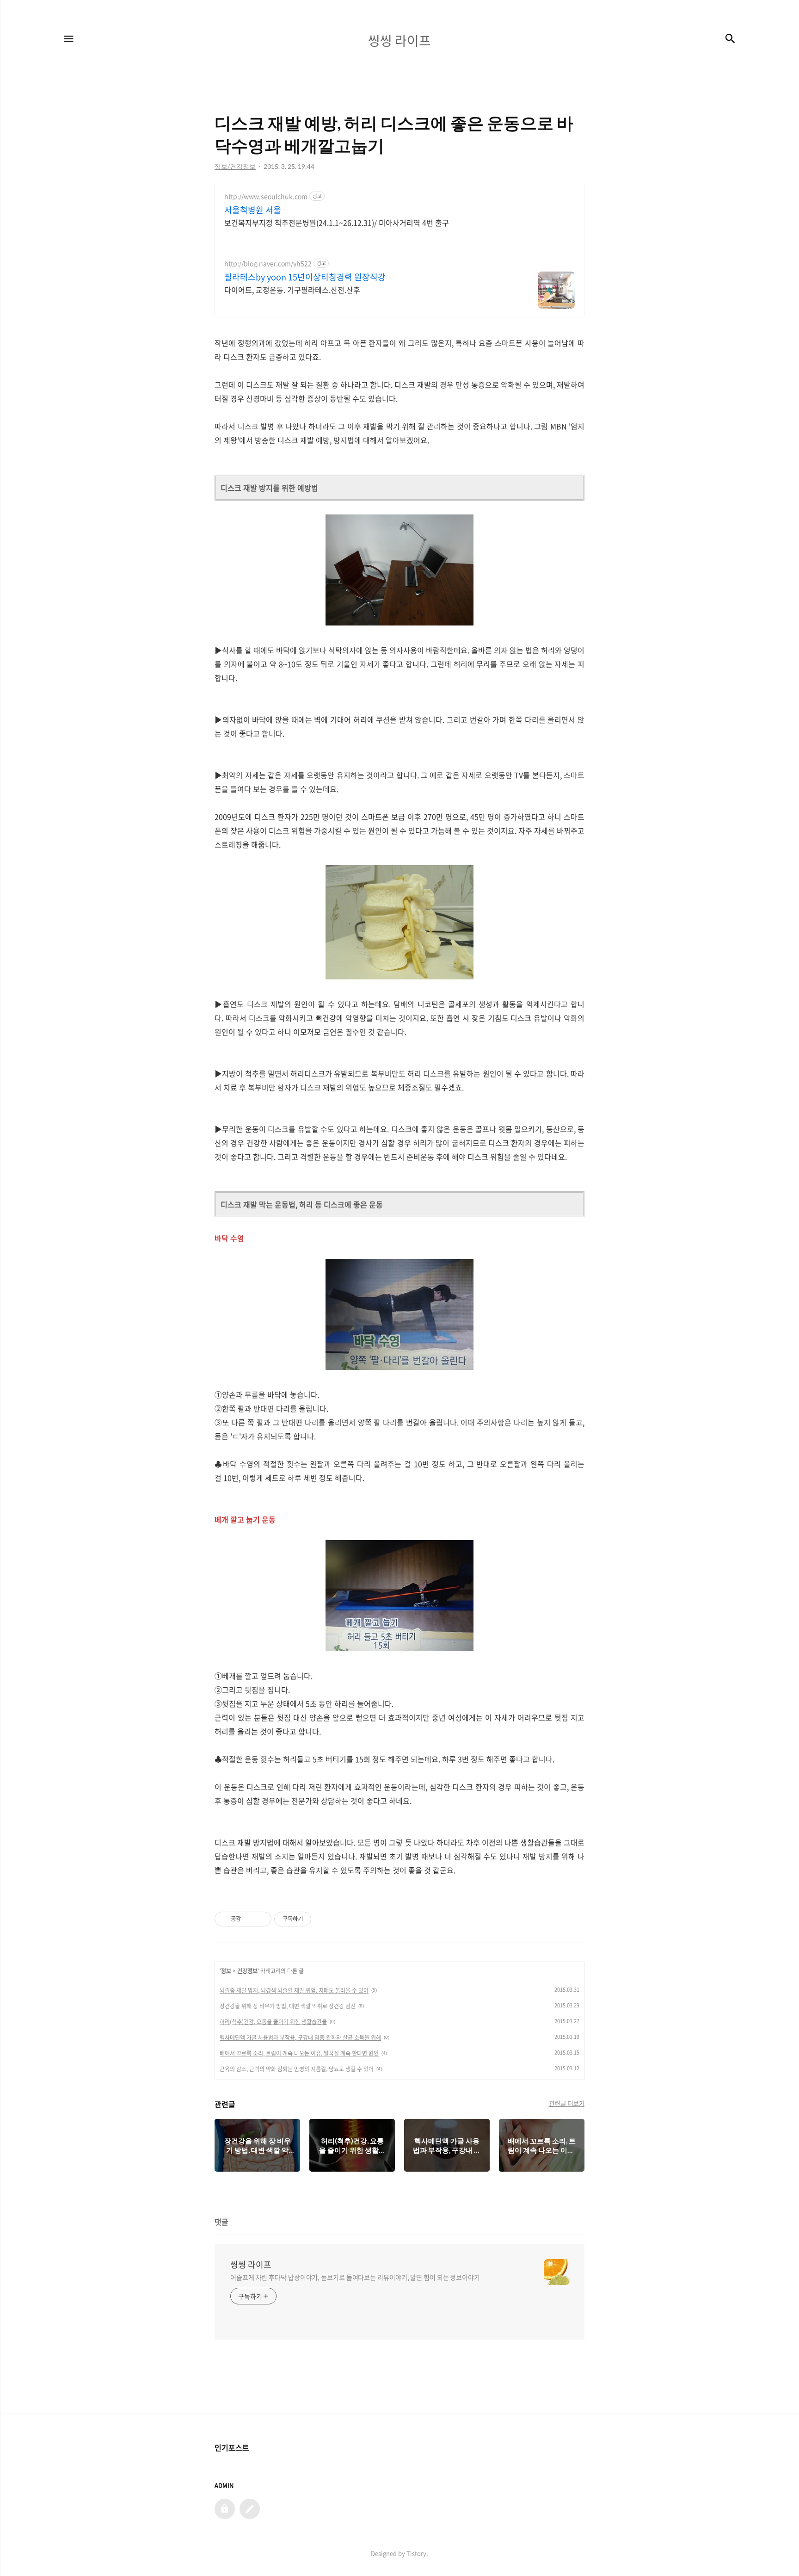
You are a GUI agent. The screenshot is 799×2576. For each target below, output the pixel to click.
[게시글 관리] (261, 1919)
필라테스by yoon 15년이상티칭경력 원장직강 (305, 277)
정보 (226, 1971)
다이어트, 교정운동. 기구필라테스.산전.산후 (292, 289)
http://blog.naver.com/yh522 (268, 263)
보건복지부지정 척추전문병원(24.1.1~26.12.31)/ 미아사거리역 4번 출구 (337, 222)
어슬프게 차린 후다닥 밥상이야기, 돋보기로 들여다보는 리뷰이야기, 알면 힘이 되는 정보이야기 (355, 2277)
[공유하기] (249, 1919)
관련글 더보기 (567, 2103)
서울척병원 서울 (253, 210)
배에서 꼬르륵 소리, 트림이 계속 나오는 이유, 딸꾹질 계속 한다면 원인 (299, 2053)
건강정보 (247, 1971)
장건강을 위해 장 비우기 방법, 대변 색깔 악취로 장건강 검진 (288, 2006)
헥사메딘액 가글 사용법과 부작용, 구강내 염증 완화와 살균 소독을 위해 (300, 2037)
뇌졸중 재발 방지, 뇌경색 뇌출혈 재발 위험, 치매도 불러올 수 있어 (294, 1990)
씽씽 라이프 (251, 2265)
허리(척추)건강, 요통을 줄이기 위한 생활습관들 (273, 2022)
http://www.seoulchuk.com (266, 196)
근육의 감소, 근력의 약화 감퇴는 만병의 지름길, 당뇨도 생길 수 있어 (297, 2069)
